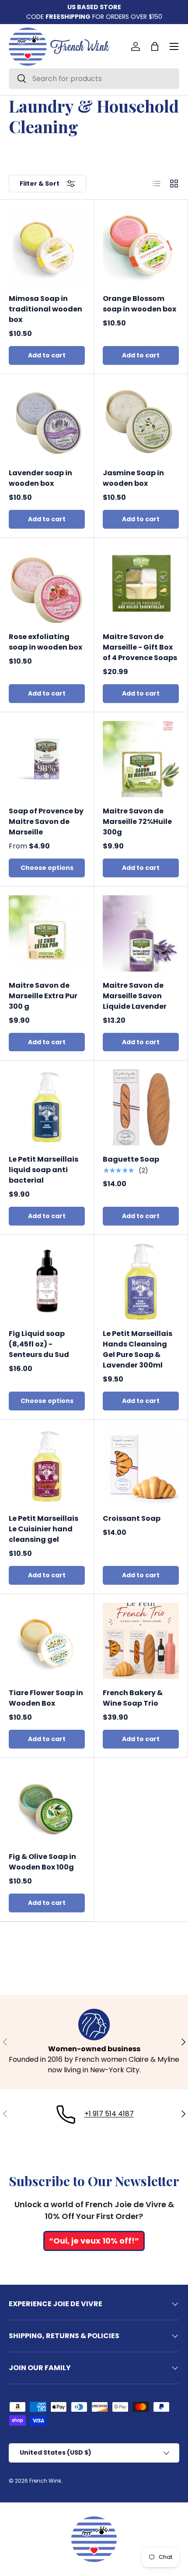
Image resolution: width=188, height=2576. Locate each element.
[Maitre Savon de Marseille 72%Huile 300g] (141, 759)
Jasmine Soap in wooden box (133, 478)
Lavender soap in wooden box (40, 478)
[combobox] (94, 79)
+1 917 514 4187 (109, 2114)
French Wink (45, 2481)
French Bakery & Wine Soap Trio (133, 1698)
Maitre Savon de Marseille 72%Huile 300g (137, 822)
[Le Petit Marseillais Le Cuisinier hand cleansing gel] (47, 1466)
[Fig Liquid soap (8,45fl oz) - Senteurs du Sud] (47, 1282)
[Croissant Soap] (141, 1466)
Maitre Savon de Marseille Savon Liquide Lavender (135, 996)
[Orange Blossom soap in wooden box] (141, 247)
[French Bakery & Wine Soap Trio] (141, 1641)
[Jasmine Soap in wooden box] (141, 421)
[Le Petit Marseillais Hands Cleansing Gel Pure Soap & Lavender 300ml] (141, 1282)
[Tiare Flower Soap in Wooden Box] (47, 1641)
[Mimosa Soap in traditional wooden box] (47, 247)
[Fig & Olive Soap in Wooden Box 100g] (47, 1805)
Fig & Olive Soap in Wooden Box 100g (42, 1862)
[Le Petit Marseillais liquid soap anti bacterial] (47, 1107)
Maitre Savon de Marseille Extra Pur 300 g (43, 996)
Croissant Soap (132, 1518)
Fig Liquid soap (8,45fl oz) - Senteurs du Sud (39, 1344)
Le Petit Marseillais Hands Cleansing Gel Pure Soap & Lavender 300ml (138, 1349)
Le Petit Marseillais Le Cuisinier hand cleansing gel (44, 1529)
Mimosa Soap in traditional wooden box (45, 309)
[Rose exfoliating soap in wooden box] (47, 585)
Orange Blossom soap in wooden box (139, 304)
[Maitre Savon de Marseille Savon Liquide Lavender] (141, 933)
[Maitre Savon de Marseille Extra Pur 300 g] (47, 933)
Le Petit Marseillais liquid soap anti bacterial (44, 1170)
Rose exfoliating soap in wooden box (45, 642)
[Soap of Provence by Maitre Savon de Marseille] (47, 759)
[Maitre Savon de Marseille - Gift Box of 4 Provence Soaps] (141, 585)
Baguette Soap (131, 1159)
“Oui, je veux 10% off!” (94, 2241)
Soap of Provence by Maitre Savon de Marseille (46, 822)
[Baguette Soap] (141, 1107)
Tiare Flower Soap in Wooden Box (46, 1698)
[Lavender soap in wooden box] (47, 421)
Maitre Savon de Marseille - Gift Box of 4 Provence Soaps (140, 647)
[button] (155, 46)
